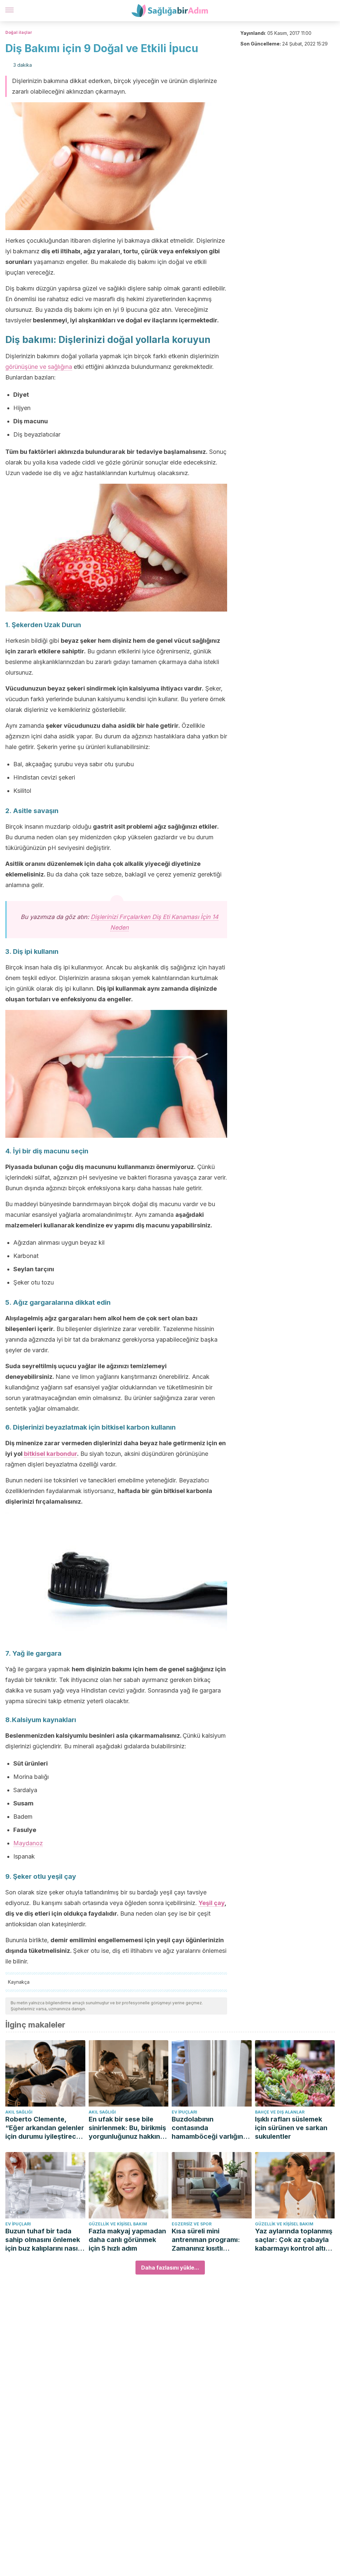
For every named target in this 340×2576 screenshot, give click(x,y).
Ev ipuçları (184, 2112)
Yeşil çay (212, 1903)
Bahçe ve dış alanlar (280, 2112)
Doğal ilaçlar (19, 32)
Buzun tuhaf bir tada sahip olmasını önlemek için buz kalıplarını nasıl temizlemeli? (43, 2240)
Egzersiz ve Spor (192, 2224)
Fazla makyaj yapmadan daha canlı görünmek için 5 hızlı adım (127, 2240)
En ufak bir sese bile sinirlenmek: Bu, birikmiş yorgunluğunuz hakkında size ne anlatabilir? (128, 2128)
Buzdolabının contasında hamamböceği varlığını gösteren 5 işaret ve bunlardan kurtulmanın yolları (208, 2128)
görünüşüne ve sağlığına (39, 367)
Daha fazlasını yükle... (170, 2268)
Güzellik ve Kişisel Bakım (118, 2224)
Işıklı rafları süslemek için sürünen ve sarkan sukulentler (291, 2128)
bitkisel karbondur (50, 1454)
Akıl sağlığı (19, 2112)
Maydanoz (28, 1843)
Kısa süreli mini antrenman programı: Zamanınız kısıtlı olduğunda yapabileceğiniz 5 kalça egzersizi (210, 2240)
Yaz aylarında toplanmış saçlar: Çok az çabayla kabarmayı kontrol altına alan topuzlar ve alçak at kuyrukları (295, 2240)
